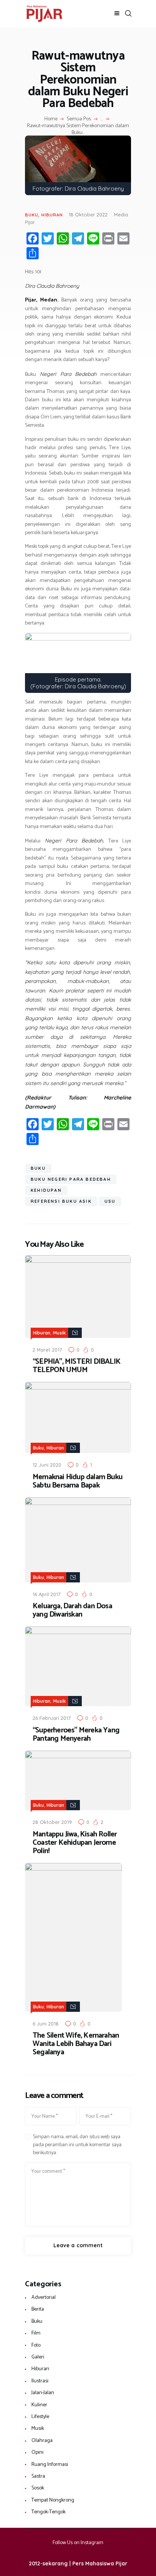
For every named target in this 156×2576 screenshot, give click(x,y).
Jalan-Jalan (43, 2393)
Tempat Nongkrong (53, 2500)
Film (36, 2333)
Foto (36, 2345)
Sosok (38, 2488)
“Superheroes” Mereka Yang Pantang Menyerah (76, 1735)
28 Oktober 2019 (52, 1822)
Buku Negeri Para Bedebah (71, 1179)
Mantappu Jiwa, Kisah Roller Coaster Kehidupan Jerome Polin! (75, 1843)
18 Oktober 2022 (88, 215)
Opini (37, 2452)
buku (38, 1168)
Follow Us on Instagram (78, 2543)
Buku (32, 215)
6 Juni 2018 (46, 2024)
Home (51, 119)
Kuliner (39, 2405)
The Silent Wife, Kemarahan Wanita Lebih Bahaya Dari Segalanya (76, 2044)
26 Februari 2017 (52, 1718)
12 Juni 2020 (47, 1465)
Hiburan (52, 215)
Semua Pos (79, 119)
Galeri (38, 2357)
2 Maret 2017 (47, 1350)
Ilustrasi (40, 2381)
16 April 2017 (47, 1594)
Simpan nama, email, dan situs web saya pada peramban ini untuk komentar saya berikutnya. (77, 2145)
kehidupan (46, 1190)
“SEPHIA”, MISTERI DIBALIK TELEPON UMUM (76, 1366)
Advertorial (44, 2298)
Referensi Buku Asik (61, 1201)
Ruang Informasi (50, 2465)
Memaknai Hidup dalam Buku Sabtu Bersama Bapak (77, 1481)
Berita (38, 2309)
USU (110, 1201)
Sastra (38, 2476)
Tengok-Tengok (48, 2512)
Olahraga (42, 2441)
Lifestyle (40, 2417)
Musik (59, 1333)
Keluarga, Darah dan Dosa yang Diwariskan (72, 1611)
